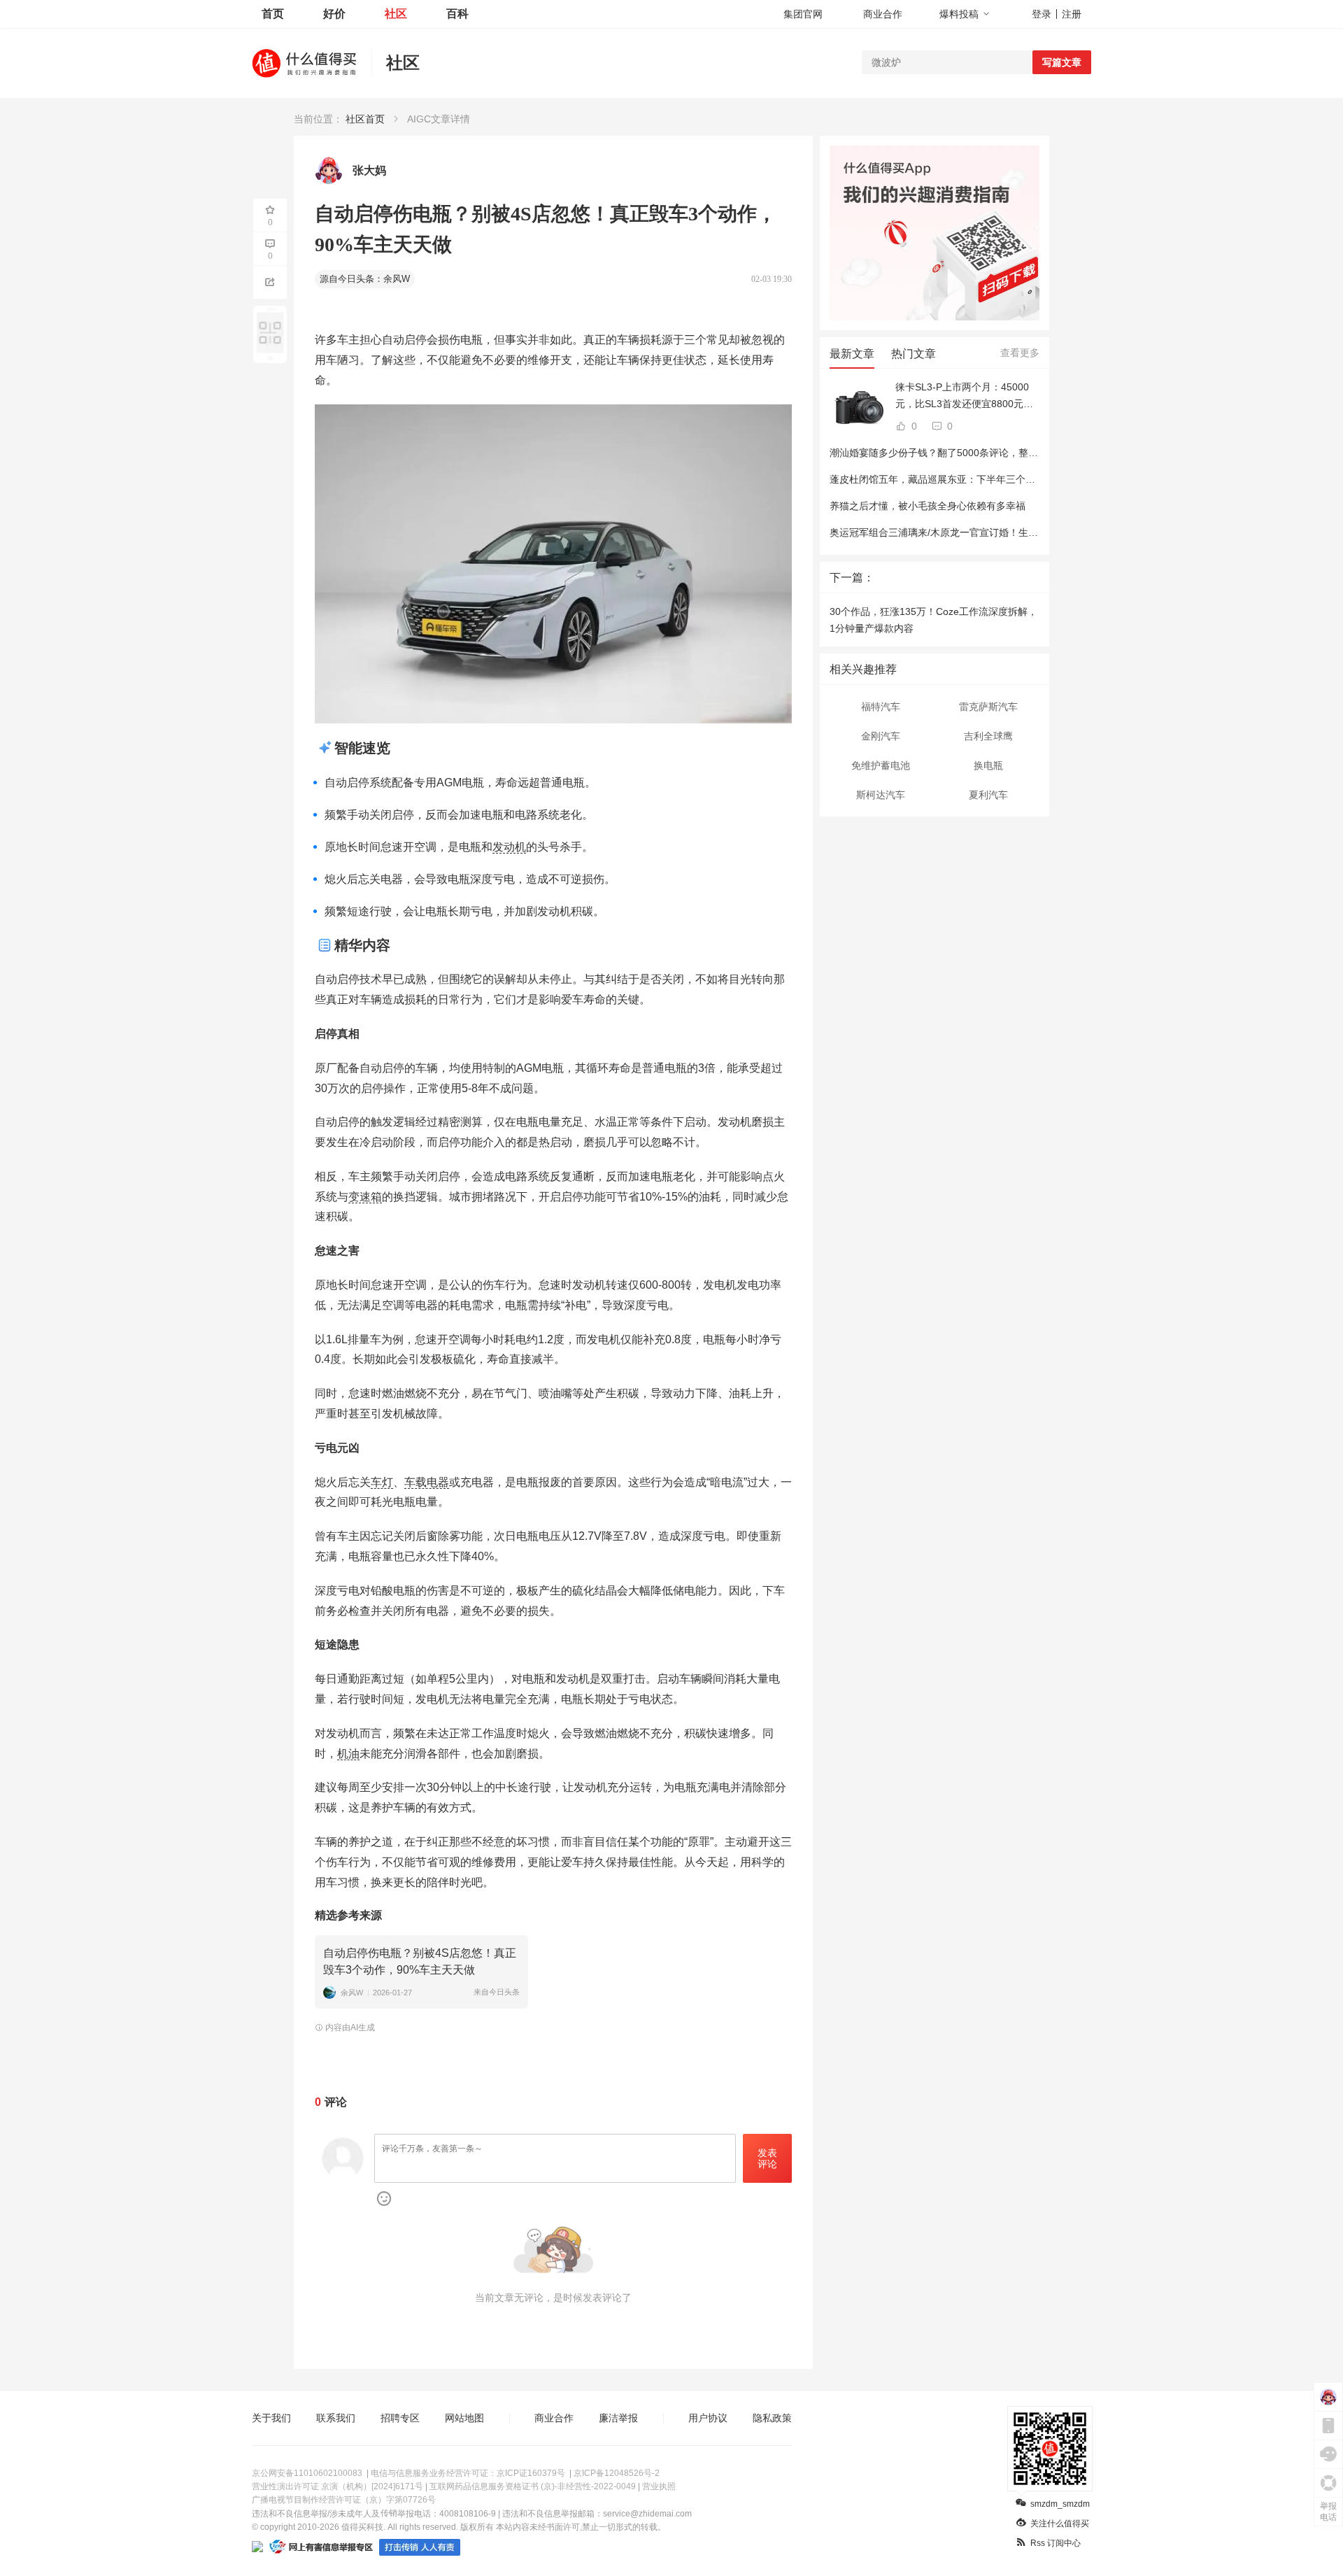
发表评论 (767, 2159)
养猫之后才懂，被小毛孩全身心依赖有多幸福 (928, 506)
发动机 (509, 847)
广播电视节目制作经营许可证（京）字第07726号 (344, 2500)
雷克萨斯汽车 (988, 707)
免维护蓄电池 (881, 765)
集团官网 (803, 14)
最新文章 (852, 354)
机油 (348, 1754)
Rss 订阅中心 (1056, 2543)
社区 (396, 14)
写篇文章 (1062, 62)
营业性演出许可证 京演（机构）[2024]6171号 (337, 2486)
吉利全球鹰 (988, 736)
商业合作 (883, 14)
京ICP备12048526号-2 (617, 2473)
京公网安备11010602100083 (307, 2473)
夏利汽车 (988, 795)
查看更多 (1020, 353)
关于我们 (271, 2418)
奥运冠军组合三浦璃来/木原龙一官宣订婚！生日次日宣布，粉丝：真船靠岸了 (997, 532)
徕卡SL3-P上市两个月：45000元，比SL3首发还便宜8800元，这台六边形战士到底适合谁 (964, 397)
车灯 (382, 1482)
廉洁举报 (618, 2418)
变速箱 (365, 1197)
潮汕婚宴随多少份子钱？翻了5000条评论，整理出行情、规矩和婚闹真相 (988, 453)
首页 (273, 14)
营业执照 (659, 2486)
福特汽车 (881, 707)
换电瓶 (988, 765)
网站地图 (464, 2418)
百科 (457, 14)
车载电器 (427, 1482)
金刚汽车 (881, 736)
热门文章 (914, 354)
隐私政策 (772, 2418)
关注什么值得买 (1060, 2524)
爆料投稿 (959, 14)
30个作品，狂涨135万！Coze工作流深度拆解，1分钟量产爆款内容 (933, 620)
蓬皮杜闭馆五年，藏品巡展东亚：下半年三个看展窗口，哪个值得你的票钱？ (996, 479)
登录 (1042, 14)
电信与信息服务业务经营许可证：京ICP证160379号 (468, 2473)
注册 (1072, 14)
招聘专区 (400, 2418)
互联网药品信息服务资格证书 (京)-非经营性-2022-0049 (533, 2486)
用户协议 (708, 2418)
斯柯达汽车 (881, 795)
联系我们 (336, 2418)
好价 (334, 14)
